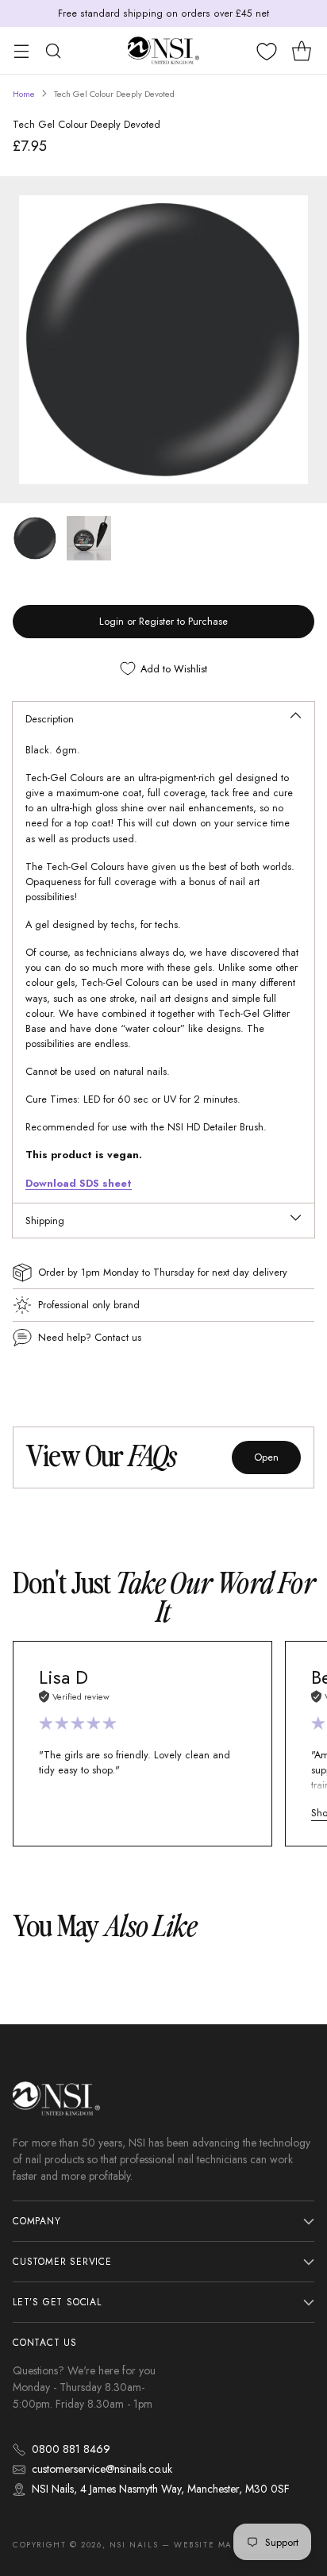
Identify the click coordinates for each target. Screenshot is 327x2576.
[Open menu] (21, 50)
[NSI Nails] (163, 50)
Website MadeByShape (230, 2545)
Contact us (118, 1337)
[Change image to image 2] (89, 538)
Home (24, 94)
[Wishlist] (267, 52)
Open (266, 1457)
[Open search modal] (53, 50)
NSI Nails (134, 2545)
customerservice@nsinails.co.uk (102, 2469)
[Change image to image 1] (35, 538)
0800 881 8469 (71, 2449)
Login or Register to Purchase (163, 621)
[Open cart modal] (301, 50)
